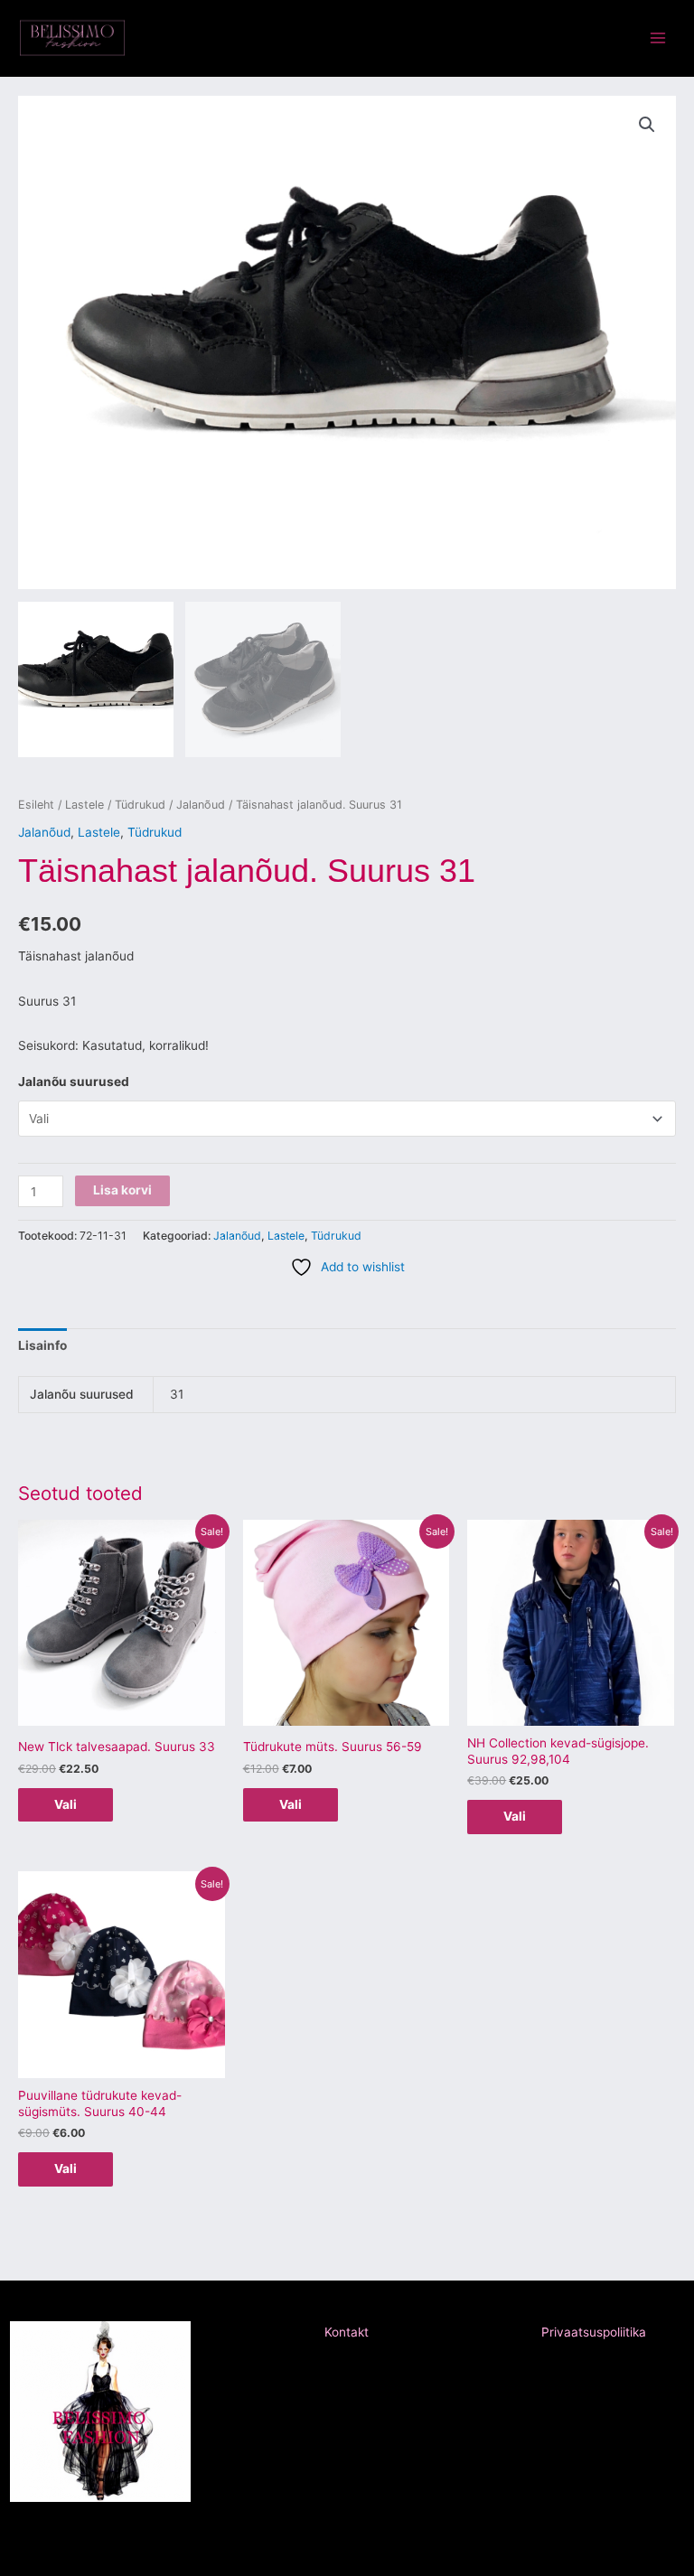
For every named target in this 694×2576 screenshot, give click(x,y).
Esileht (36, 805)
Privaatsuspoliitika (594, 2332)
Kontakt (347, 2332)
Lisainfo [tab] (42, 1345)
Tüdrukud (140, 805)
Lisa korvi (122, 1190)
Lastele (84, 805)
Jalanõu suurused (74, 1082)
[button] (647, 125)
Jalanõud (201, 805)
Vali (66, 1804)
